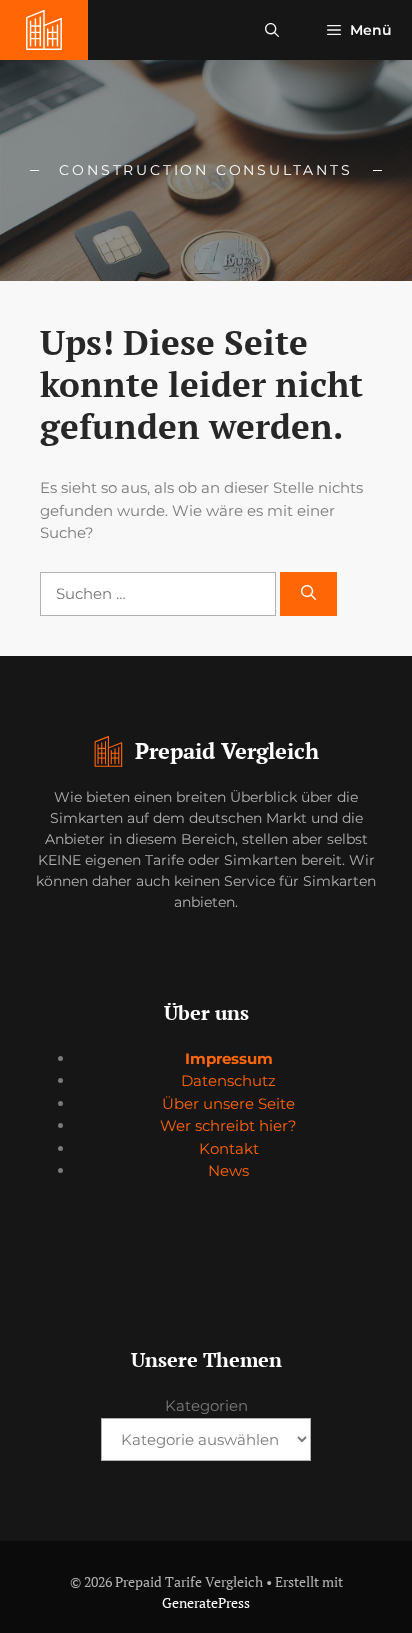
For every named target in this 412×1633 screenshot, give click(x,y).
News (228, 1170)
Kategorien (206, 1405)
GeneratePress (206, 1602)
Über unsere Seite (228, 1103)
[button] (272, 30)
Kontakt (229, 1148)
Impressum (229, 1058)
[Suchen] (308, 594)
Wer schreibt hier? (228, 1125)
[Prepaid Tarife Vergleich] (44, 30)
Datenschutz (228, 1080)
